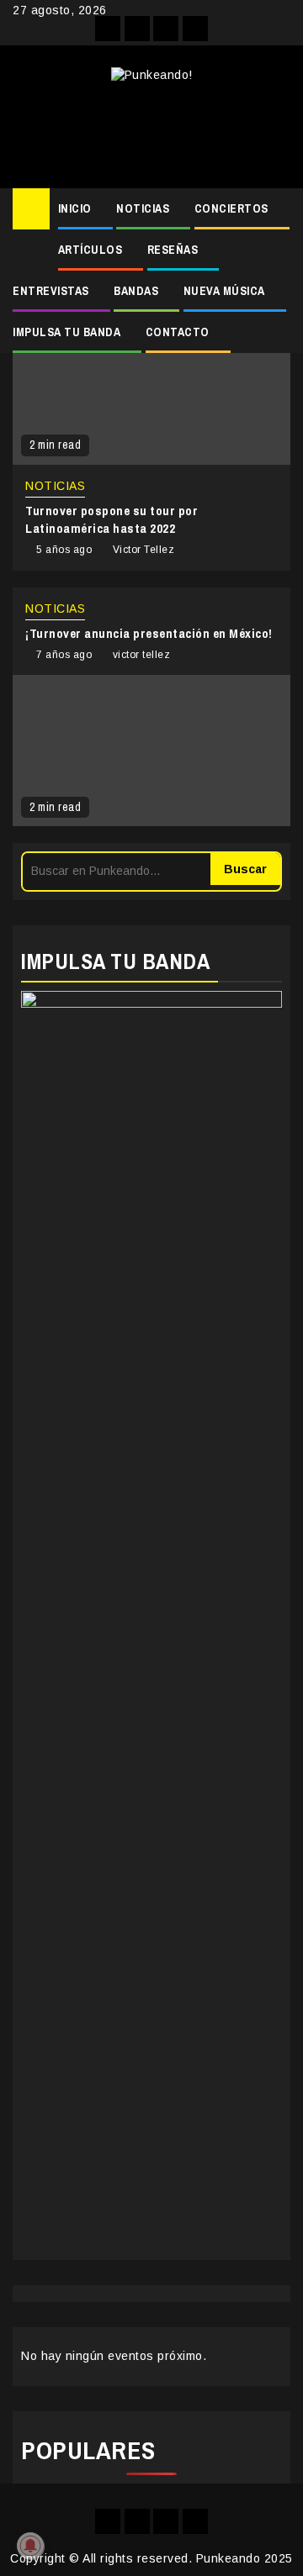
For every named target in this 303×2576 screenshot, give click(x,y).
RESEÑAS (173, 250)
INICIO (75, 208)
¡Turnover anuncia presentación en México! (149, 633)
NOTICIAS (143, 208)
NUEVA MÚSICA (224, 291)
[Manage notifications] (30, 2546)
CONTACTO (178, 332)
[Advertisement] (151, 129)
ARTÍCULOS (90, 250)
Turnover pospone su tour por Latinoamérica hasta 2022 (112, 519)
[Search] (278, 209)
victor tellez (142, 655)
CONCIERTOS (231, 208)
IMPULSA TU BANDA (66, 332)
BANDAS (136, 291)
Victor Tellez (144, 550)
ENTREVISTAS (51, 291)
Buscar (245, 869)
